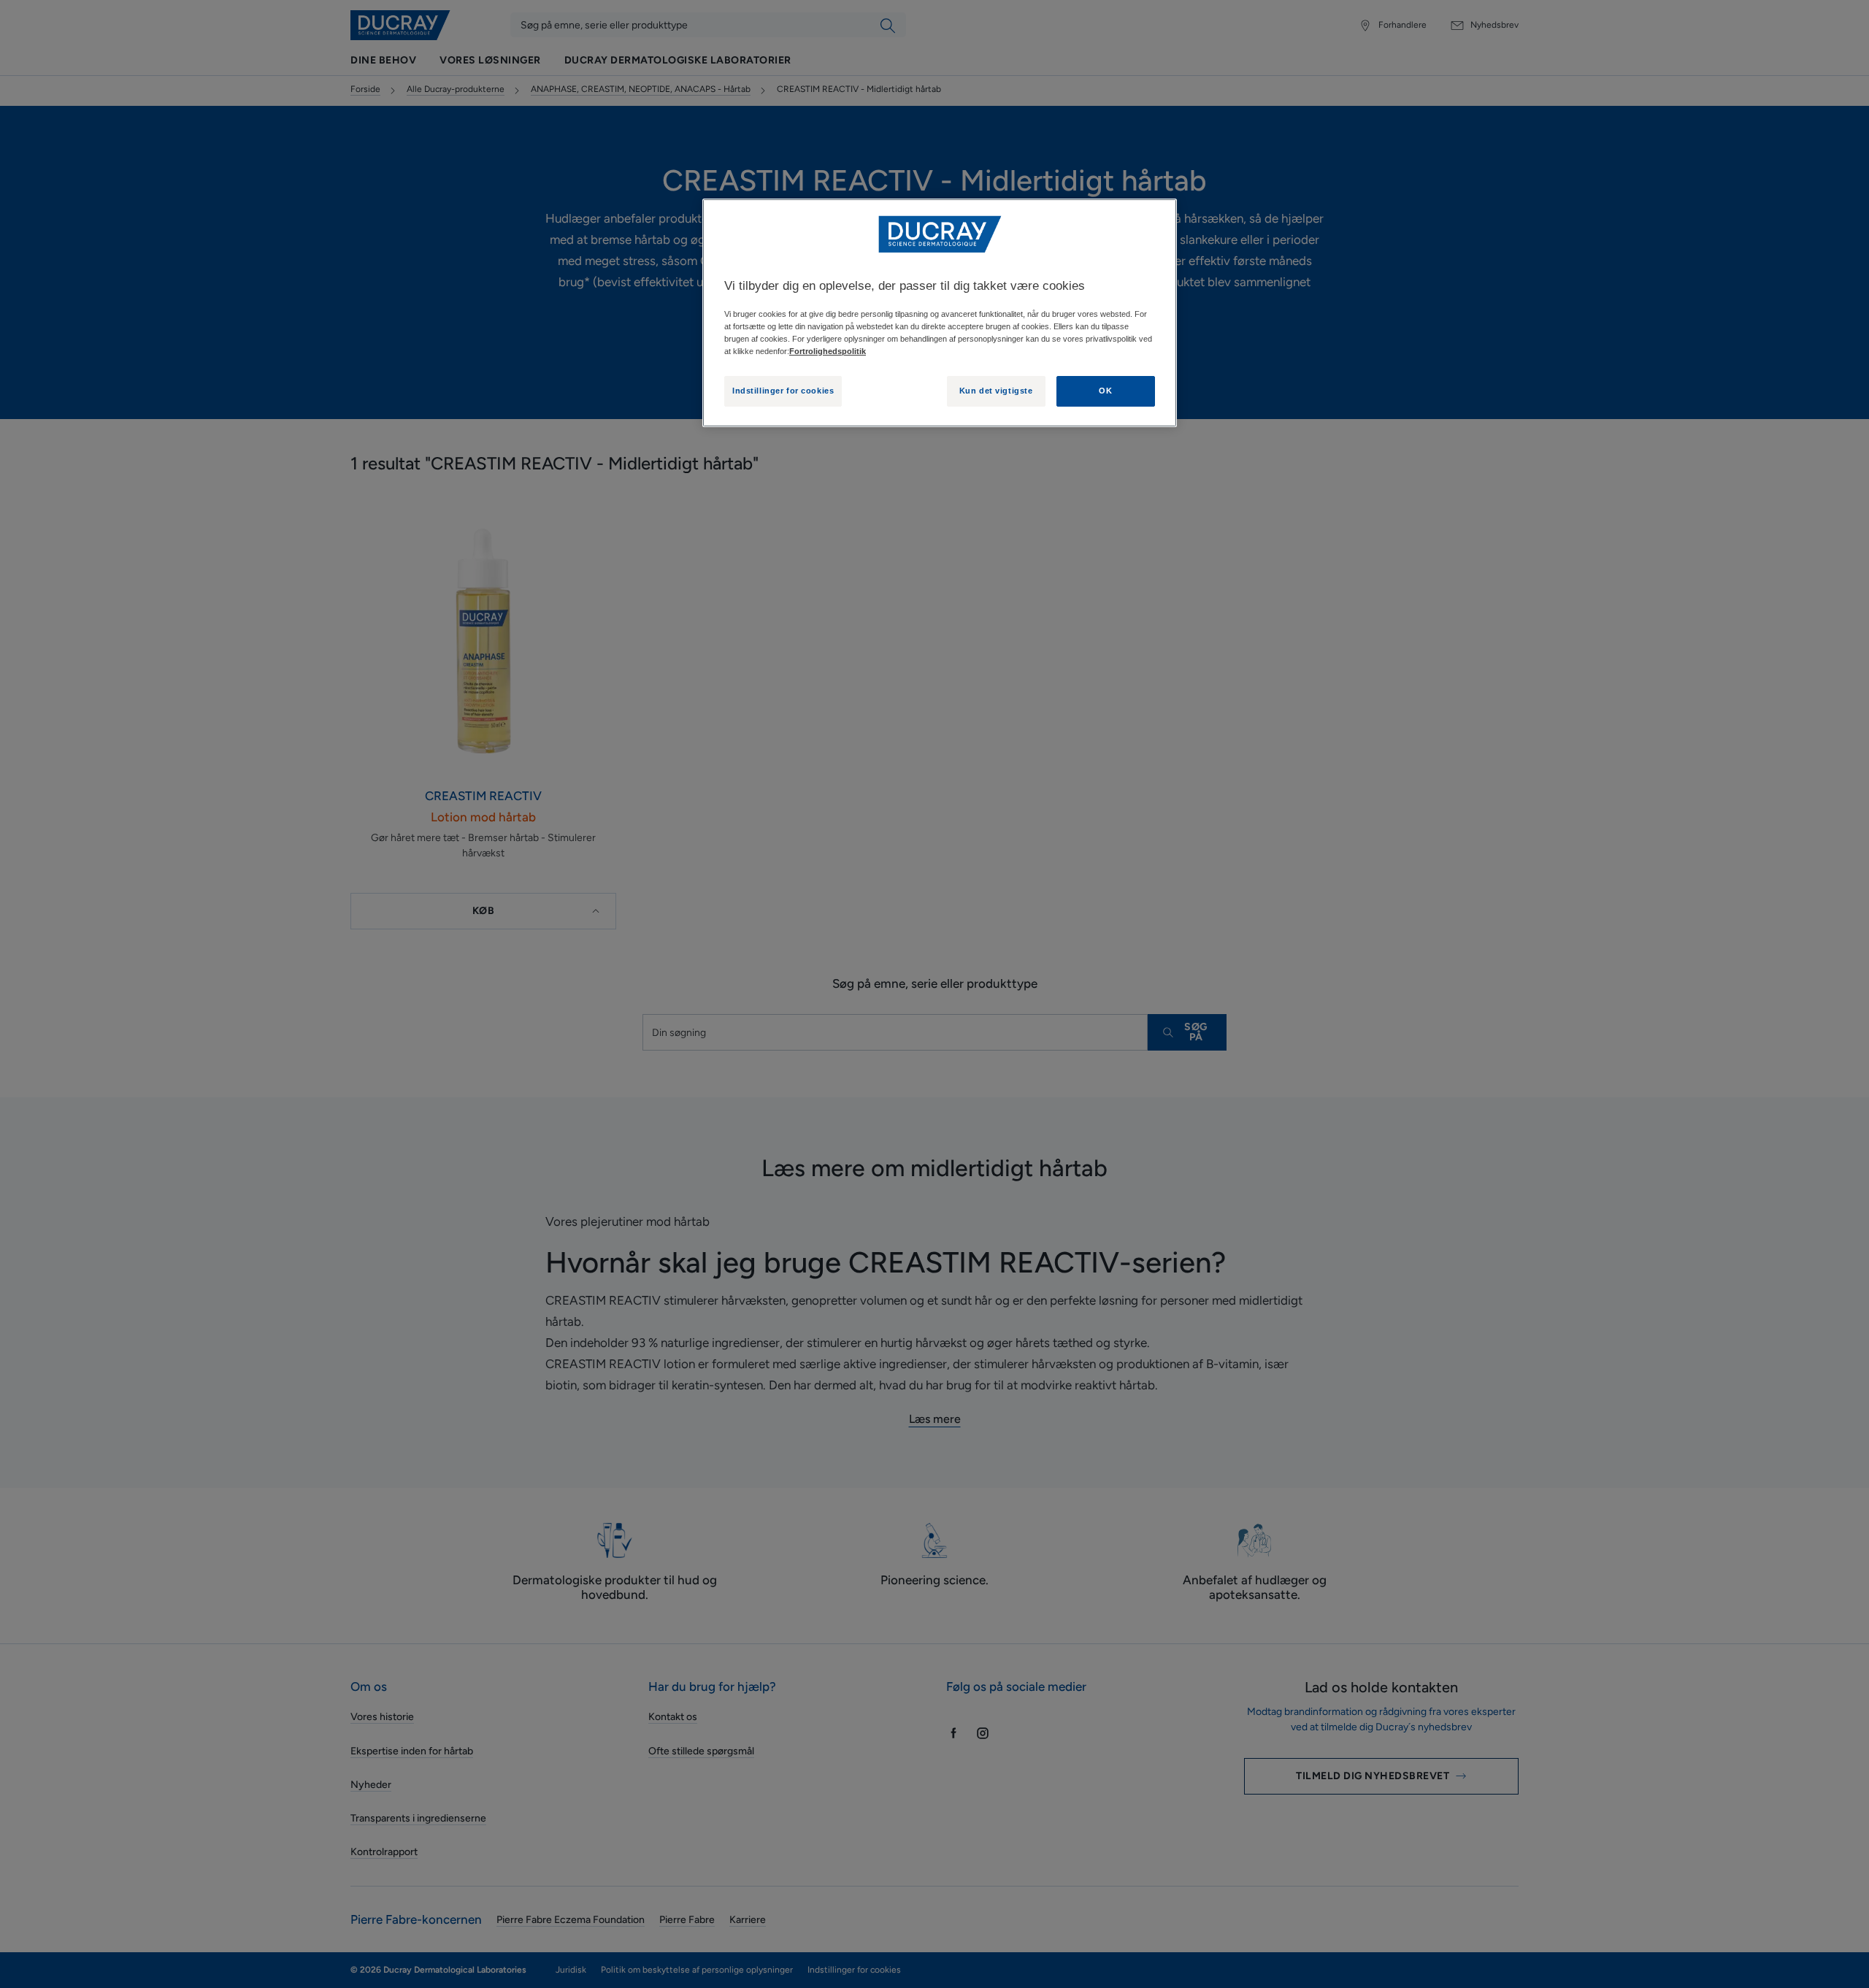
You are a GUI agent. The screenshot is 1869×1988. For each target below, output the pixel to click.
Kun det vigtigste (996, 391)
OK (1105, 391)
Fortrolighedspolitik (828, 351)
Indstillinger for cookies (783, 391)
